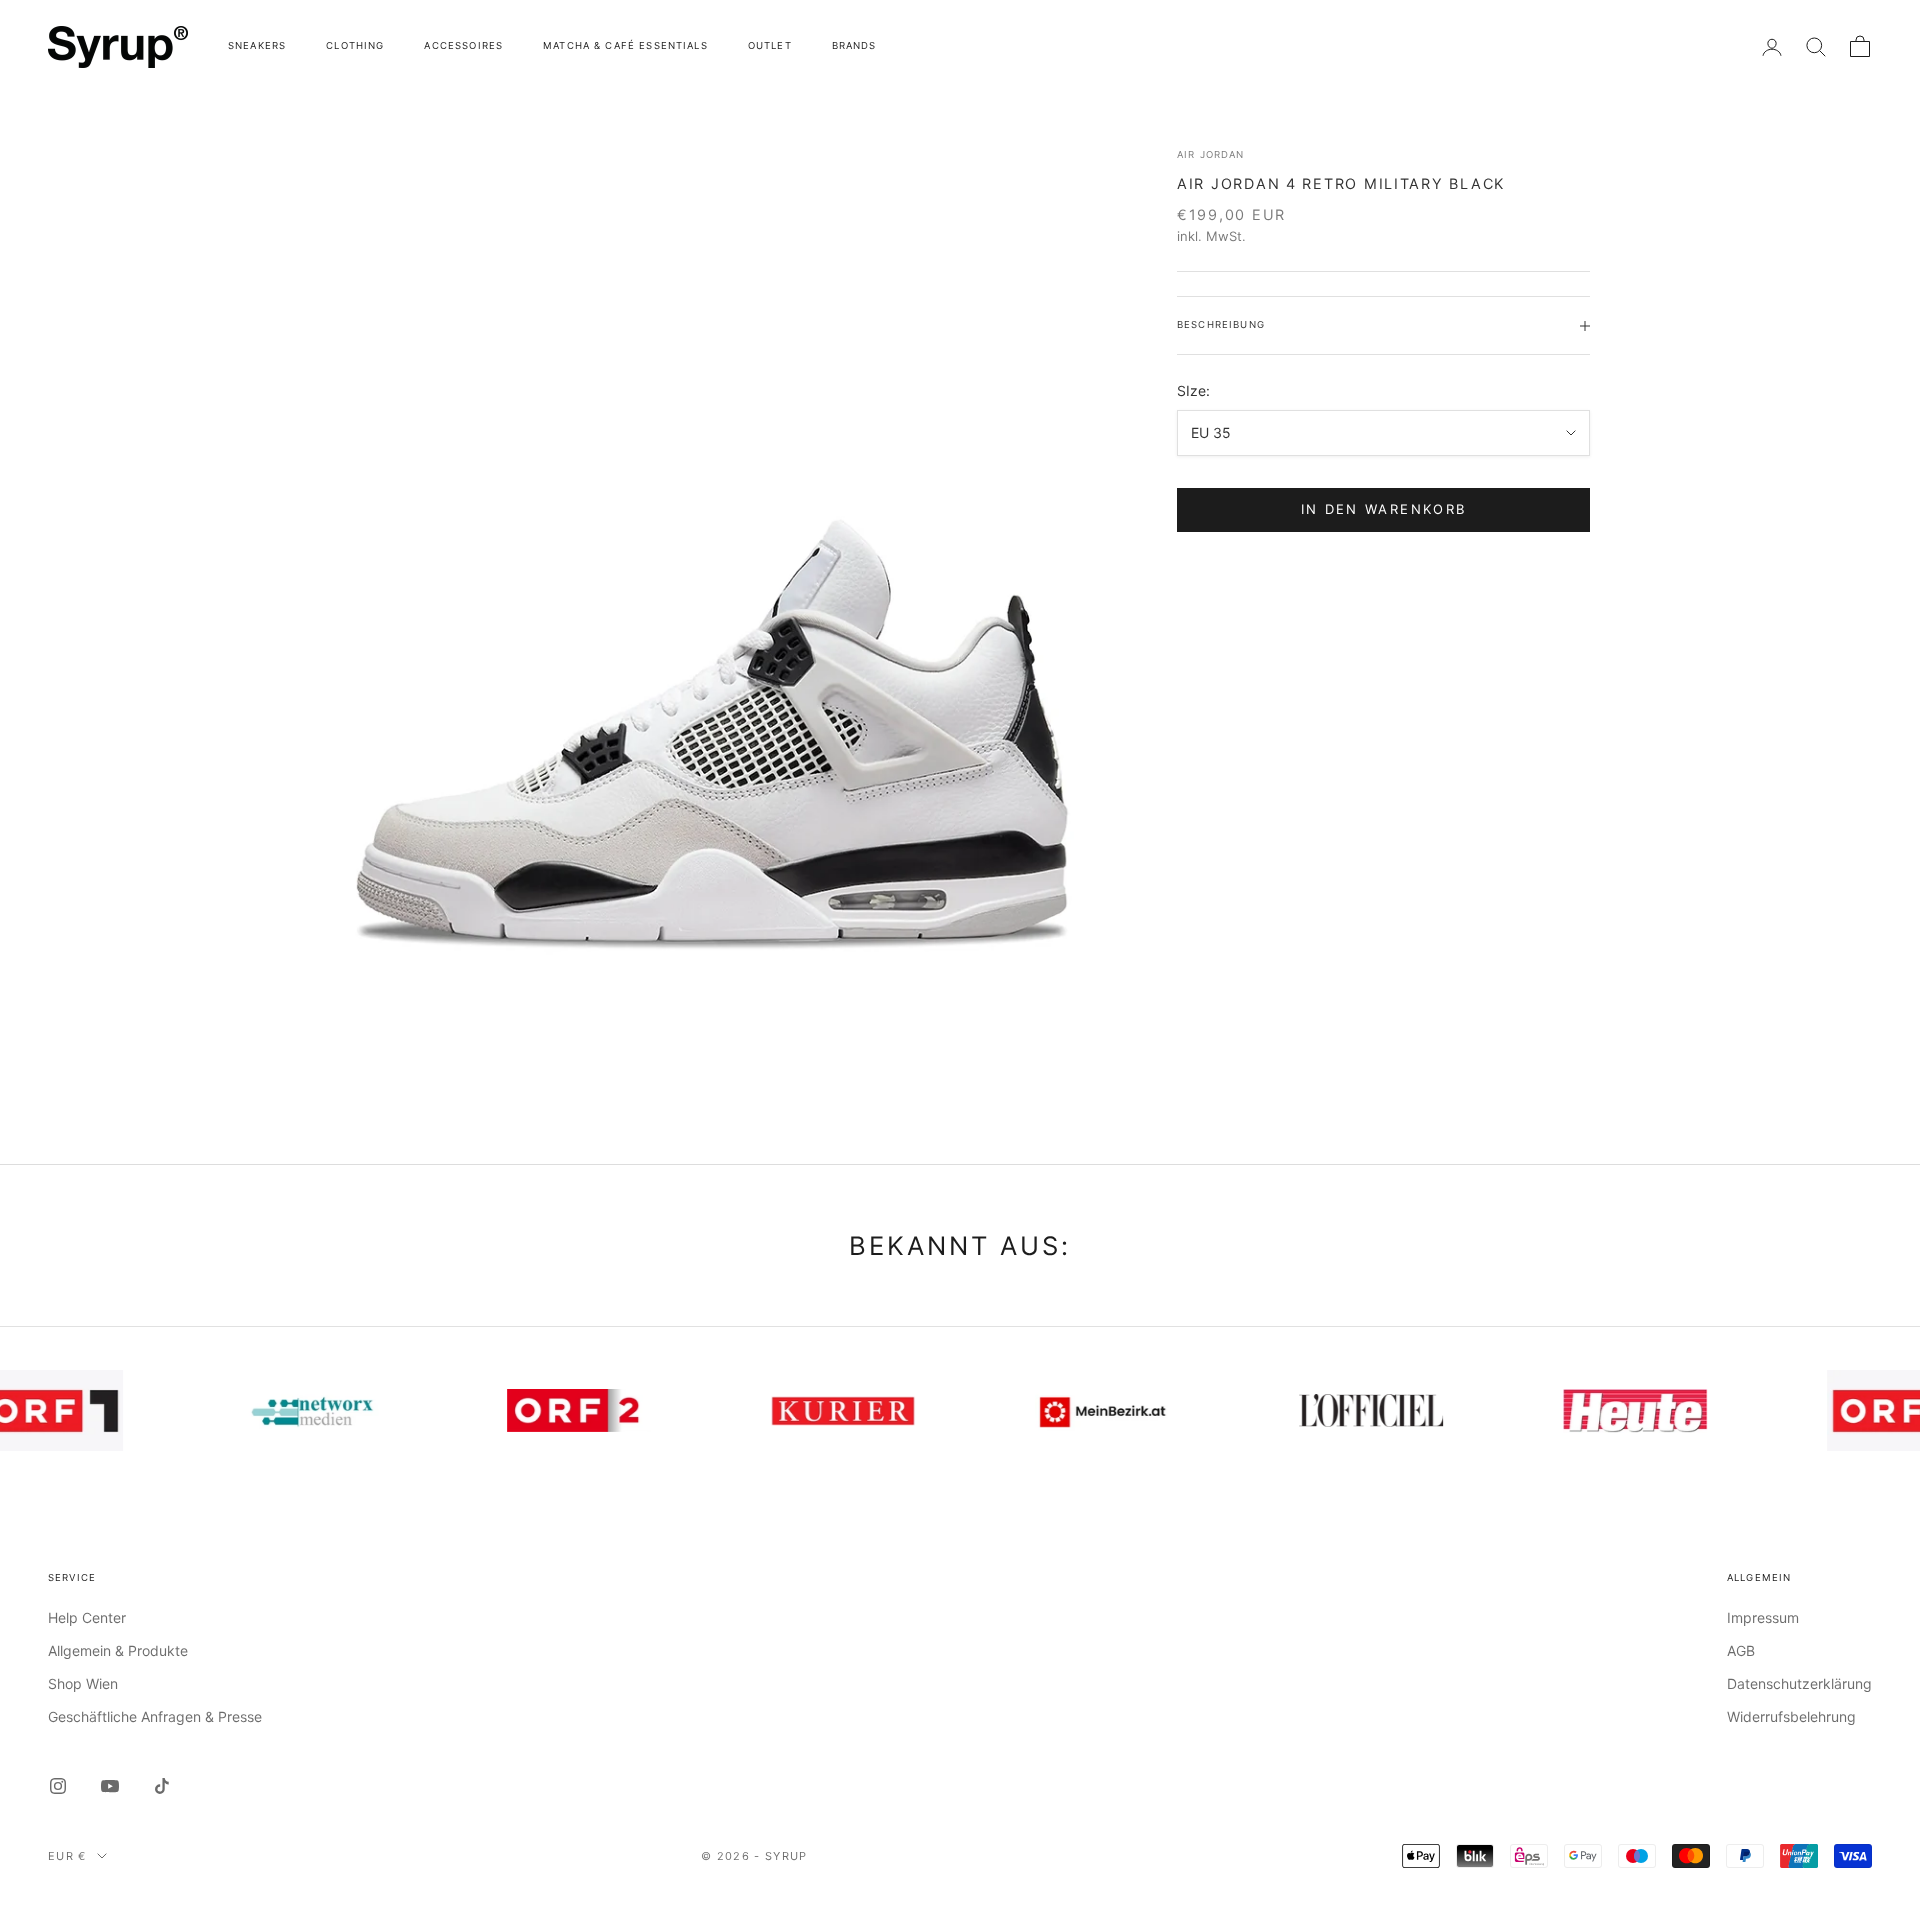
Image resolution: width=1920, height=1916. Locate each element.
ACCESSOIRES (463, 45)
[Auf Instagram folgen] (58, 1786)
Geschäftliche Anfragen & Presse (155, 1716)
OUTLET (770, 45)
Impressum (1763, 1617)
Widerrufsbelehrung (1791, 1716)
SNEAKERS (257, 45)
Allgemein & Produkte (118, 1650)
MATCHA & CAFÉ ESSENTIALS (625, 45)
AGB (1741, 1650)
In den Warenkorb (1383, 509)
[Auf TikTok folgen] (162, 1786)
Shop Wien (83, 1683)
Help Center (87, 1617)
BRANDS (854, 45)
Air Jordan (1211, 154)
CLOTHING (355, 45)
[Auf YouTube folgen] (110, 1786)
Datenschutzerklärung (1799, 1683)
